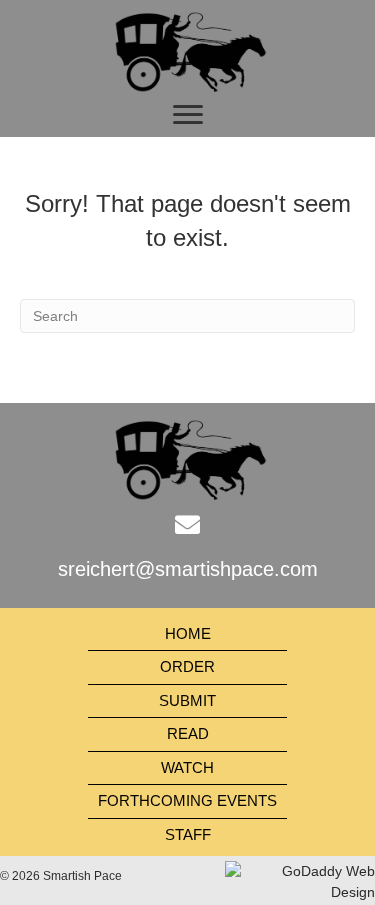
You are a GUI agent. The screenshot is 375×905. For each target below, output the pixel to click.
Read (188, 733)
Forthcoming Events (187, 800)
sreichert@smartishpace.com (188, 569)
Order (187, 666)
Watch (187, 767)
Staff (188, 834)
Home (188, 633)
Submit (187, 700)
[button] (188, 115)
